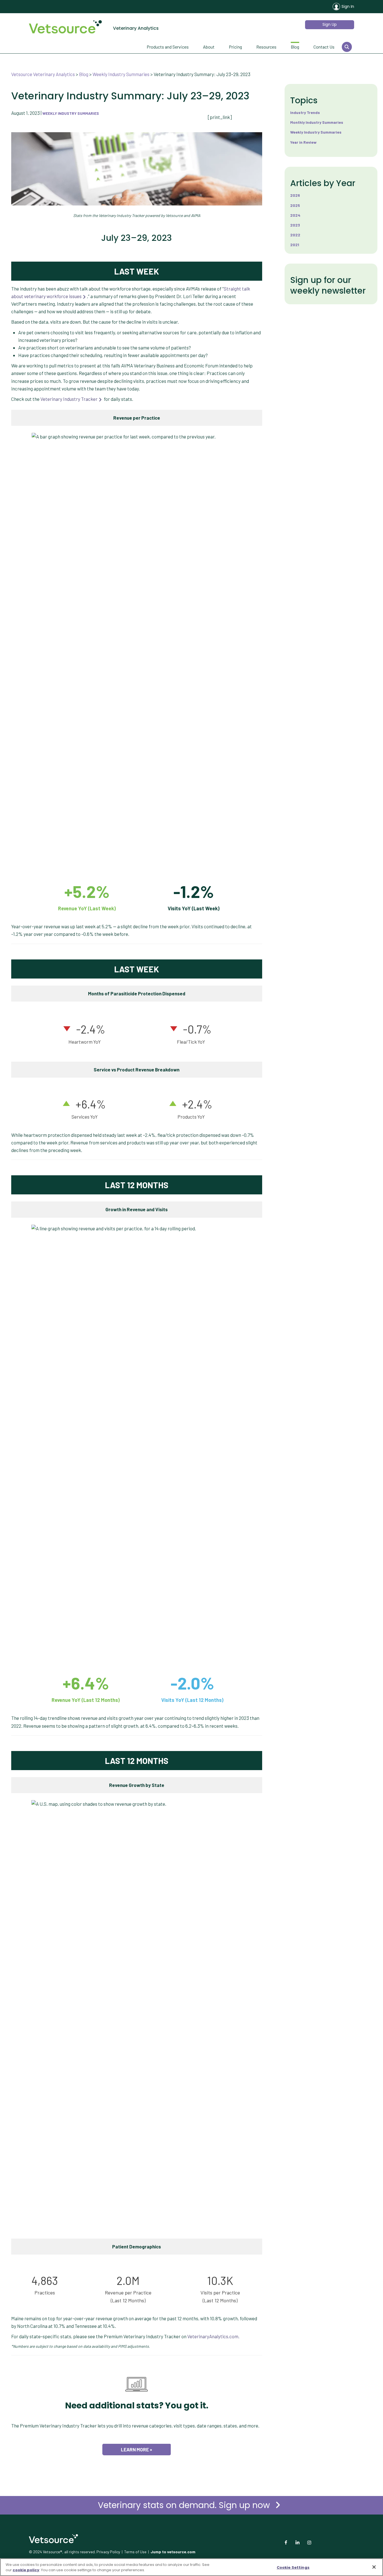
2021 (295, 245)
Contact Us (324, 47)
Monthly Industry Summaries (317, 122)
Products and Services (168, 47)
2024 (295, 215)
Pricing (235, 47)
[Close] (374, 2567)
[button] (330, 25)
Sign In (348, 6)
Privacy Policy (108, 2552)
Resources (266, 47)
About (209, 47)
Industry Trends (305, 112)
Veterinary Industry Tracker (69, 399)
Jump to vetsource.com (173, 2552)
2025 (295, 205)
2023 (295, 225)
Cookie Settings (293, 2567)
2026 (295, 195)
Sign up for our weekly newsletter (328, 285)
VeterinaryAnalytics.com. (213, 2336)
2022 (295, 235)
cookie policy (26, 2570)
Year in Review (303, 142)
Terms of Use (135, 2552)
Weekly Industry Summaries (71, 113)
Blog (295, 47)
